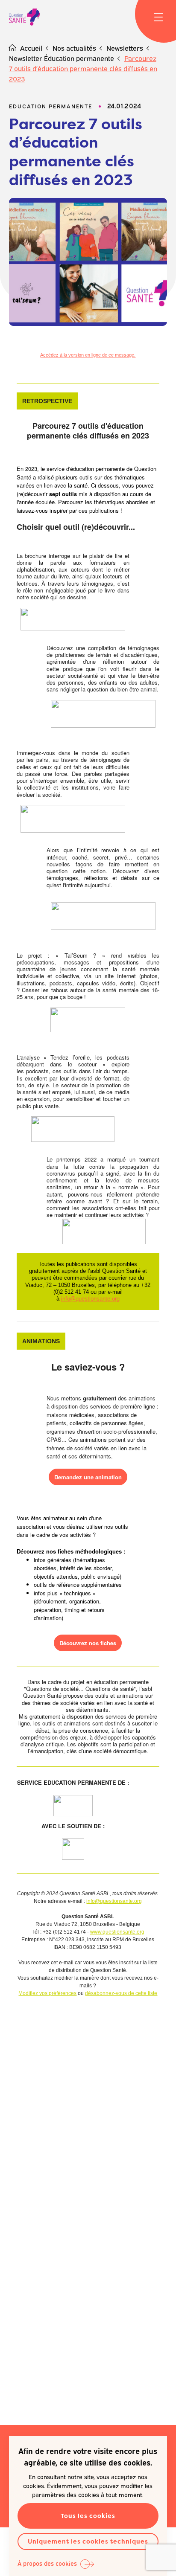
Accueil (31, 48)
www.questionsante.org (117, 1932)
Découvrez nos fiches (88, 1643)
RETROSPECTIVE (47, 401)
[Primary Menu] (158, 17)
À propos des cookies (47, 2563)
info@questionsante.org (90, 1299)
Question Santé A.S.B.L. (25, 17)
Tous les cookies (88, 2516)
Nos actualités (74, 48)
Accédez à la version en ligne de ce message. (88, 355)
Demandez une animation (88, 1477)
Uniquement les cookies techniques (88, 2541)
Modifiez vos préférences (47, 1993)
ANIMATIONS (41, 1341)
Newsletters (125, 48)
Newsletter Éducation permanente (62, 58)
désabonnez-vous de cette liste (121, 1993)
